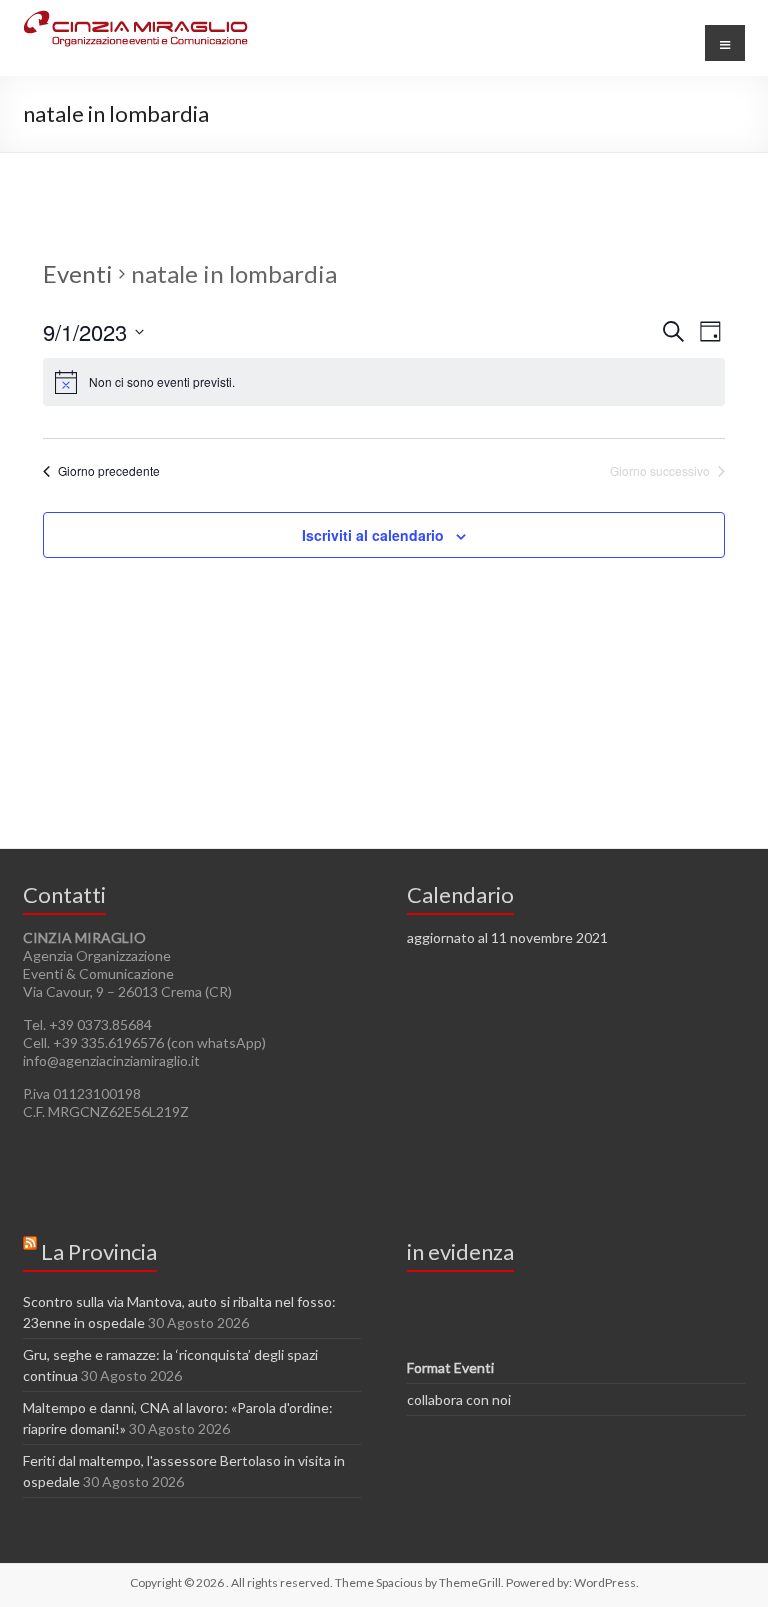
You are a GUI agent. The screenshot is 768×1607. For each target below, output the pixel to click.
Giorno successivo (660, 471)
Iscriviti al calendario (373, 535)
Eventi (78, 273)
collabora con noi (459, 1399)
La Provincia (99, 1251)
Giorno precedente (109, 471)
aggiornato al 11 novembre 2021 (507, 937)
